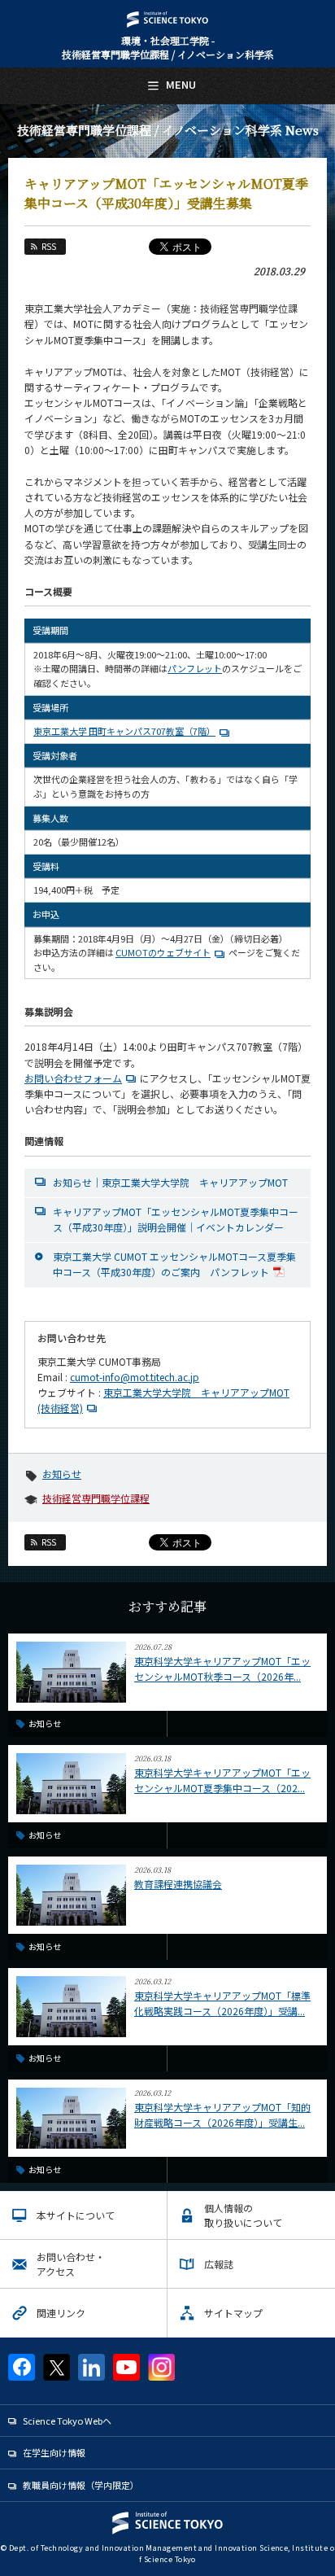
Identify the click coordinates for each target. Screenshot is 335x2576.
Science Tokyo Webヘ (67, 2421)
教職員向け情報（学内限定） (81, 2485)
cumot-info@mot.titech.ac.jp (135, 1377)
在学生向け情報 (54, 2452)
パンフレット (195, 668)
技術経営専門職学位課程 (96, 1498)
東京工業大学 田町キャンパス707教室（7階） (124, 731)
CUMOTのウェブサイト (163, 952)
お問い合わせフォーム (73, 1078)
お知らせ (62, 1474)
